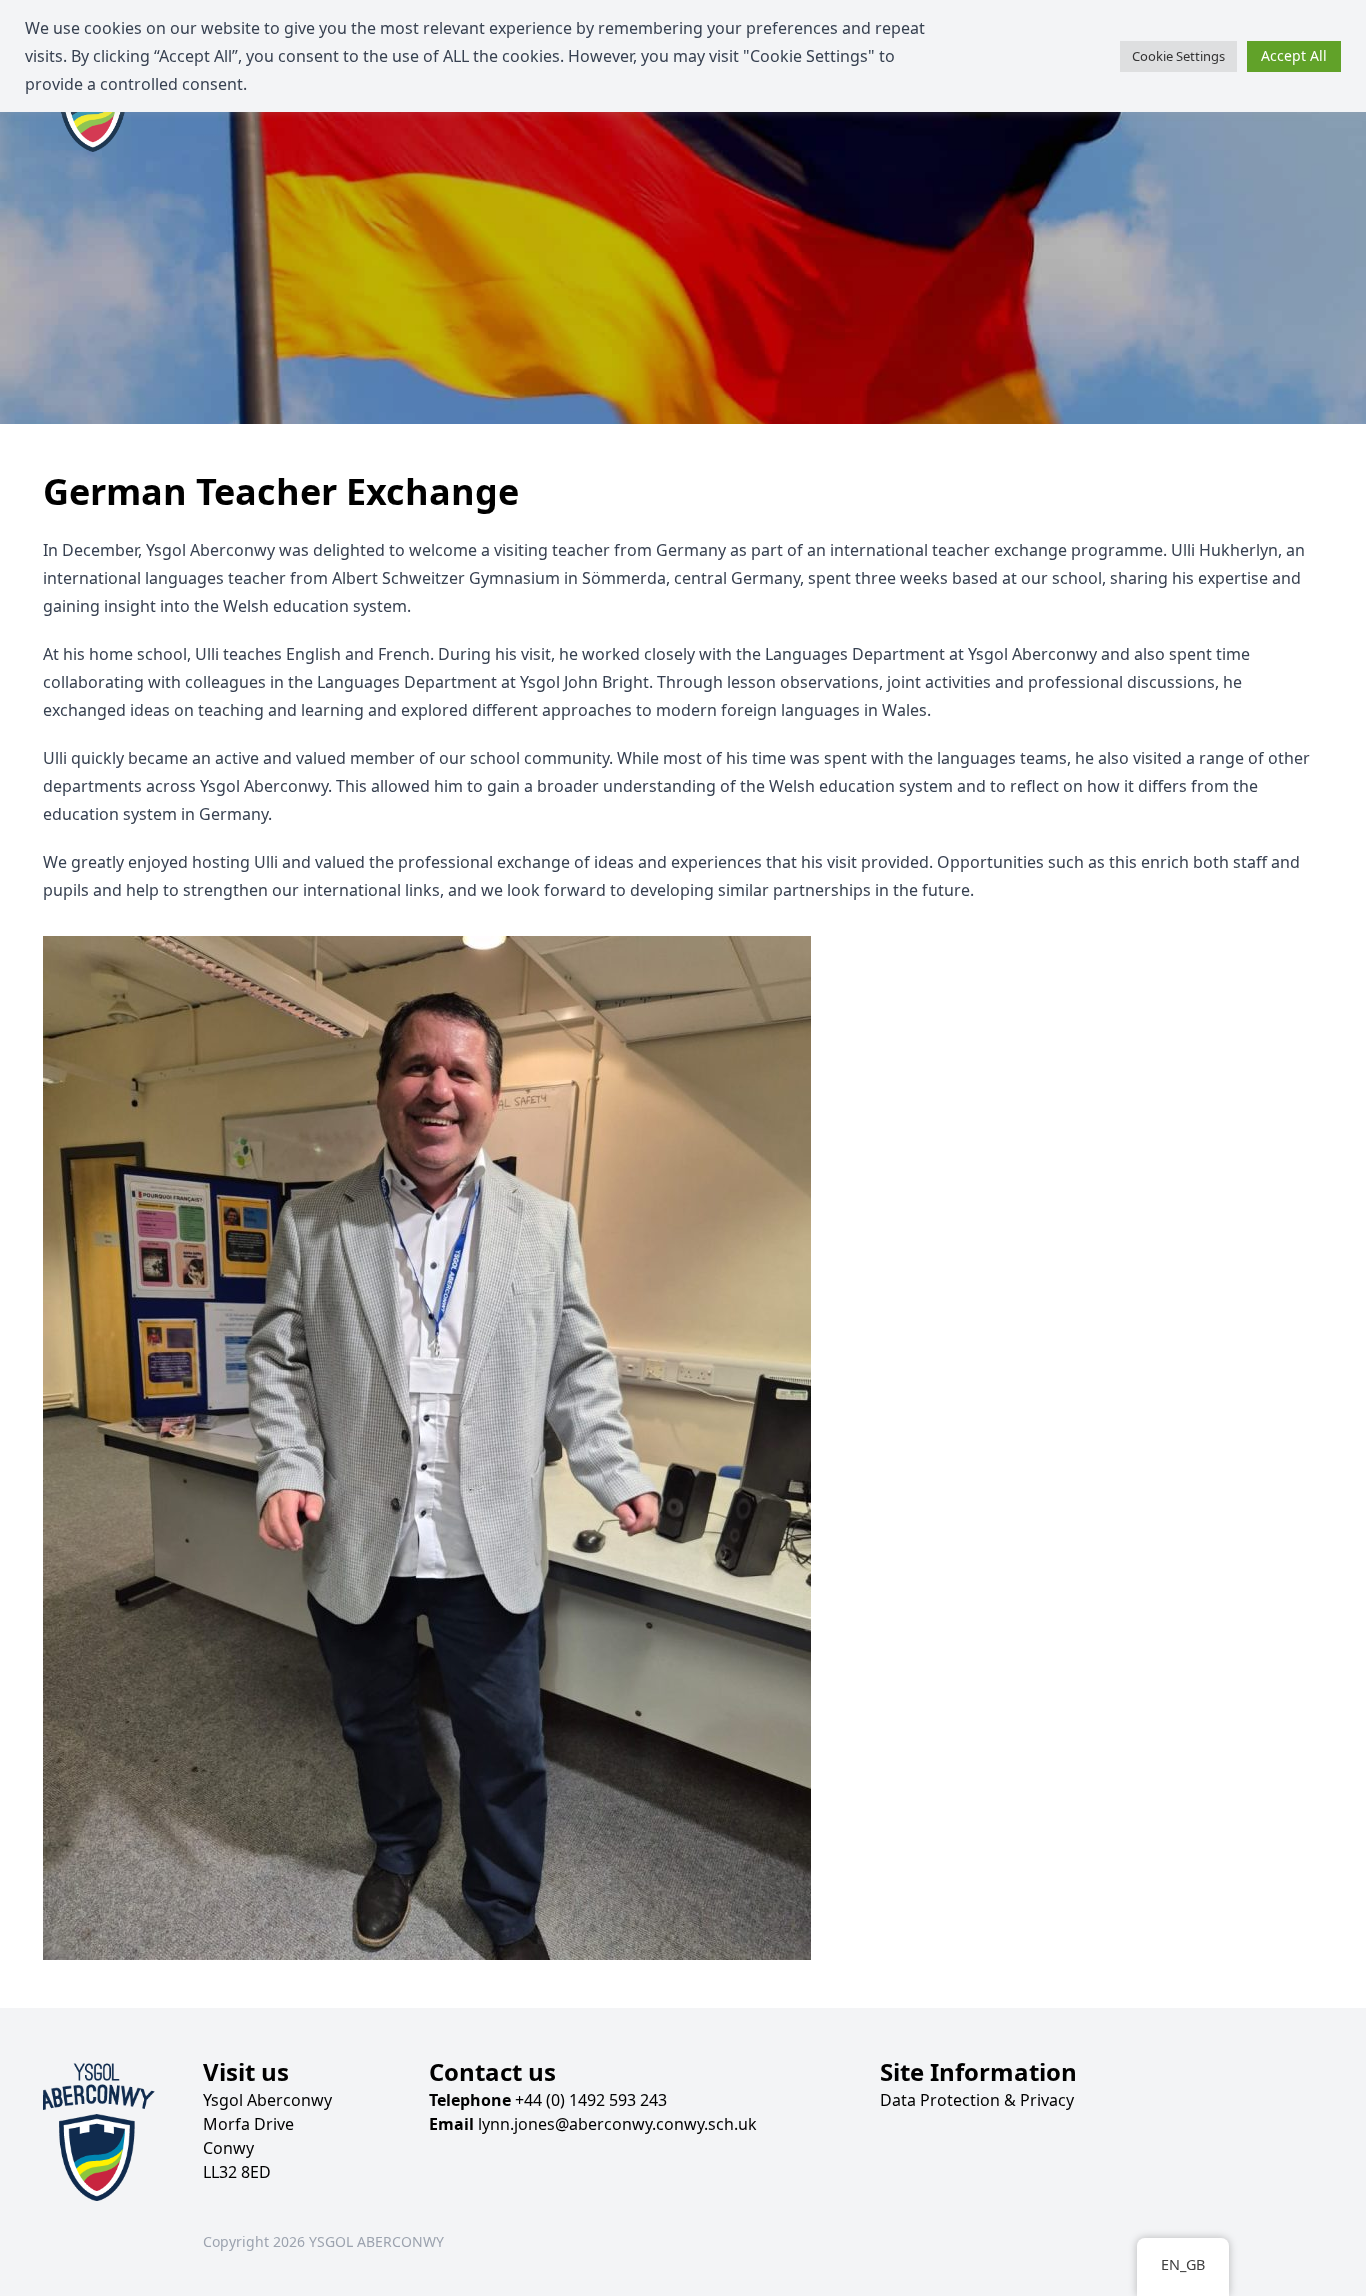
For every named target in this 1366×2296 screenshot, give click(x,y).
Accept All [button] (1294, 55)
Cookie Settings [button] (1178, 56)
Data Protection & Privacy (977, 2100)
